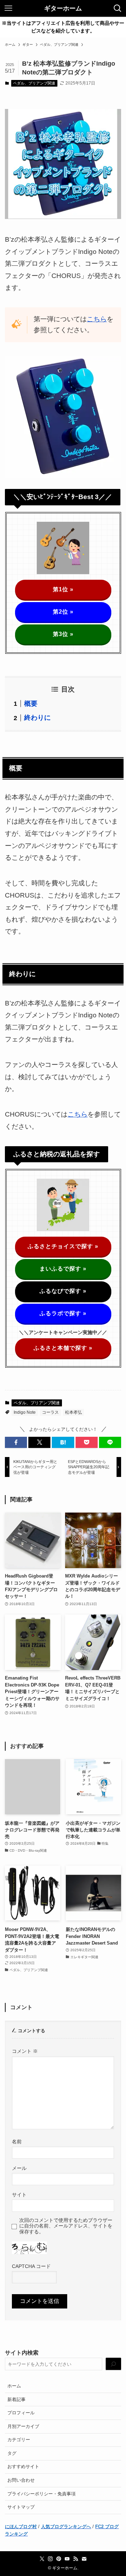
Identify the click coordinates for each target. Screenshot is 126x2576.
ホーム (14, 2386)
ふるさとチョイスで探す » (63, 1246)
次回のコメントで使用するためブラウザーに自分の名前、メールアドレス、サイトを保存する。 (66, 2226)
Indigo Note (25, 1412)
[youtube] (67, 2559)
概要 (31, 704)
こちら (97, 319)
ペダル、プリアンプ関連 (34, 83)
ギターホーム (63, 8)
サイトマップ (21, 2507)
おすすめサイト (23, 2467)
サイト (19, 2195)
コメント (25, 2051)
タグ (12, 2453)
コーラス (50, 1412)
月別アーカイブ (23, 2426)
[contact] (84, 2559)
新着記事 (16, 2399)
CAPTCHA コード (31, 2266)
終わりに (37, 718)
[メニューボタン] (8, 8)
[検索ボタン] (118, 8)
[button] (16, 1442)
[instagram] (50, 2559)
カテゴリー (19, 2440)
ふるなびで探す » (63, 1291)
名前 (17, 2142)
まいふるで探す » (63, 1269)
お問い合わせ (21, 2480)
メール (19, 2168)
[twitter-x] (42, 2559)
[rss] (76, 2559)
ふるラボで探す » (63, 1313)
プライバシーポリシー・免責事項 (41, 2494)
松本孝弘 (73, 1412)
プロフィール (21, 2413)
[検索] (113, 2364)
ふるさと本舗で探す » (63, 1348)
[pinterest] (59, 2559)
